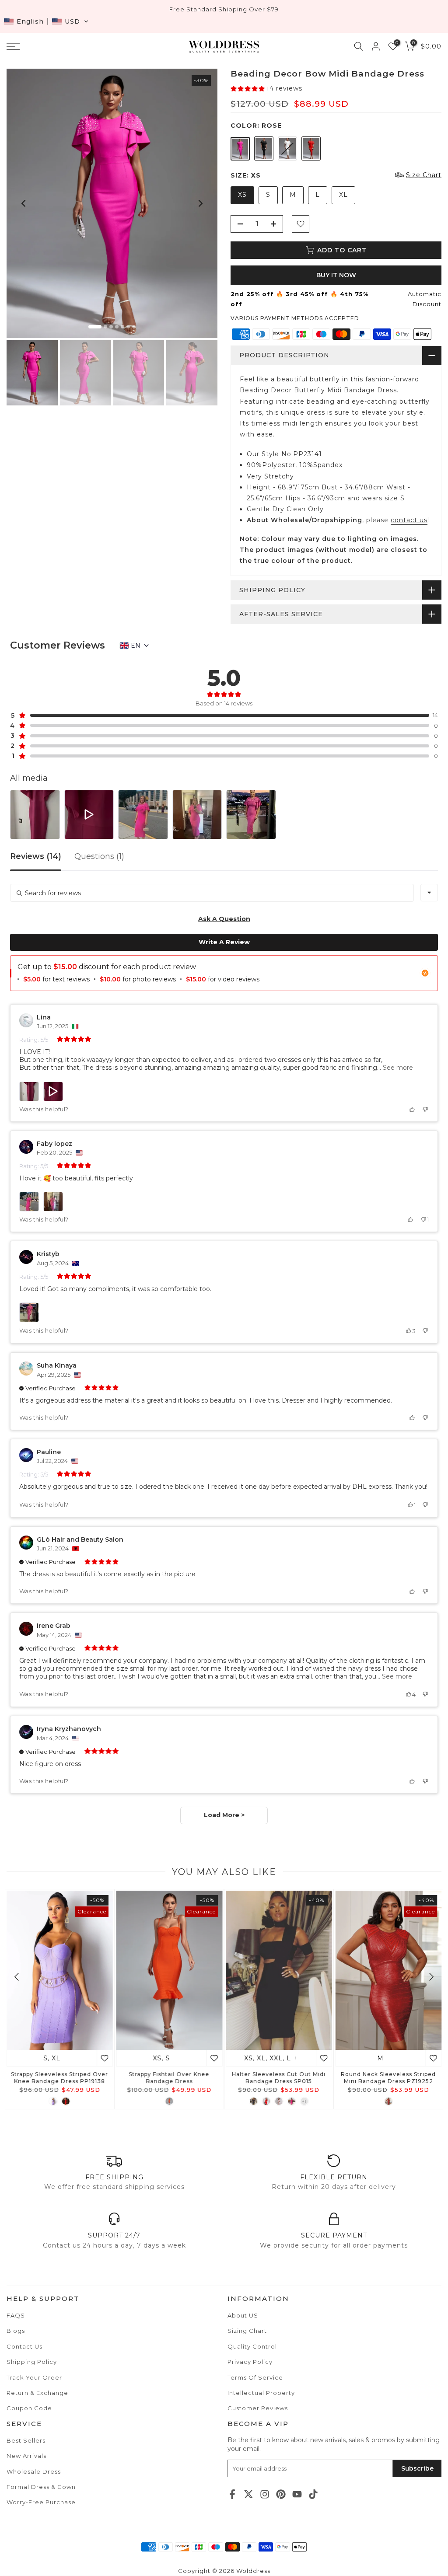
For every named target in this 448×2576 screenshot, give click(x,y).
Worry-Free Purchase (41, 2502)
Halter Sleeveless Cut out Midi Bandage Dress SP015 (279, 2077)
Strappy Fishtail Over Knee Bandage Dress (169, 2077)
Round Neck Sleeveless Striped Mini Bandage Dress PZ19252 (388, 2077)
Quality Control (252, 2346)
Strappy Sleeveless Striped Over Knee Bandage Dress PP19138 (59, 2077)
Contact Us (24, 2346)
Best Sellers (26, 2440)
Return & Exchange (37, 2393)
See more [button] (397, 1068)
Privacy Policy (250, 2362)
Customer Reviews (258, 2408)
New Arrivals (26, 2456)
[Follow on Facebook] (232, 2494)
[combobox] (429, 893)
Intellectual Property (261, 2393)
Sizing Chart (247, 2331)
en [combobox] (136, 646)
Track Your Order (34, 2377)
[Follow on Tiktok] (313, 2494)
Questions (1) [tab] (99, 857)
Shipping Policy (32, 2362)
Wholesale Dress (34, 2471)
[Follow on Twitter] (248, 2494)
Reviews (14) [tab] (36, 857)
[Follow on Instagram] (265, 2494)
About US (243, 2315)
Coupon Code (29, 2408)
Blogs (16, 2331)
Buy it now (336, 275)
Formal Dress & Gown (41, 2487)
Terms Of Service (255, 2377)
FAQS (16, 2315)
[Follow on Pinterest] (281, 2494)
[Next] (200, 203)
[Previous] (24, 203)
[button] (46, 21)
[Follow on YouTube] (297, 2494)
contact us (409, 520)
